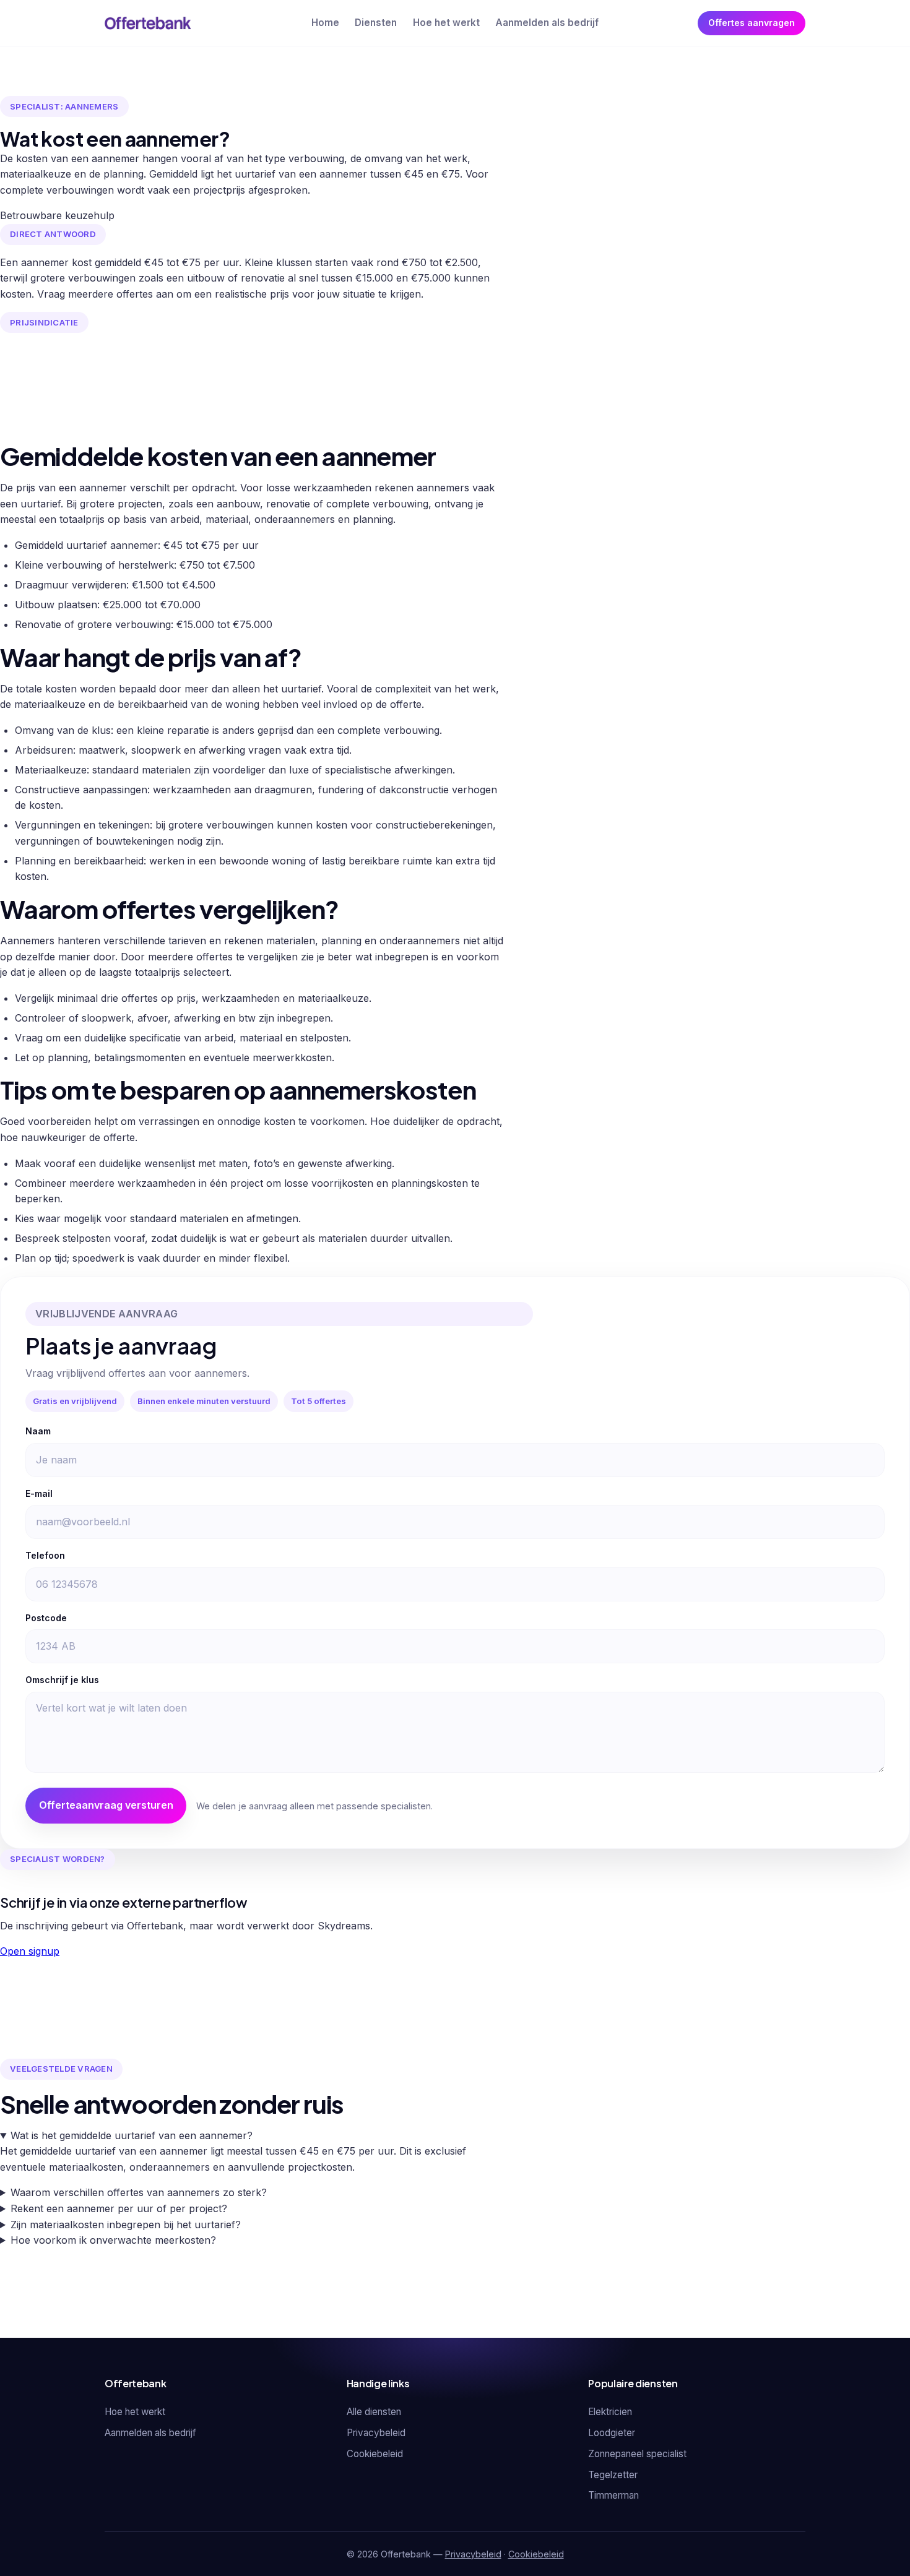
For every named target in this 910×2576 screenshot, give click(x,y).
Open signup (30, 1951)
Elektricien (610, 2412)
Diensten (376, 23)
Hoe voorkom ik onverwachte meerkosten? (113, 2240)
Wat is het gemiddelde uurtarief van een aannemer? (132, 2135)
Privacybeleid (376, 2433)
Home (325, 23)
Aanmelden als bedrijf (547, 23)
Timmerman (613, 2495)
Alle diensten (374, 2412)
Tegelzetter (613, 2475)
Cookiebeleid (375, 2454)
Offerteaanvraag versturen (106, 1805)
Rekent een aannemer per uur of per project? (119, 2208)
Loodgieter (612, 2433)
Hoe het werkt (446, 23)
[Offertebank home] (148, 23)
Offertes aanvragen (752, 23)
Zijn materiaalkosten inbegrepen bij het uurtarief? (126, 2225)
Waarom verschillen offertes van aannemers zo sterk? (139, 2192)
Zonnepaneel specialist (637, 2454)
